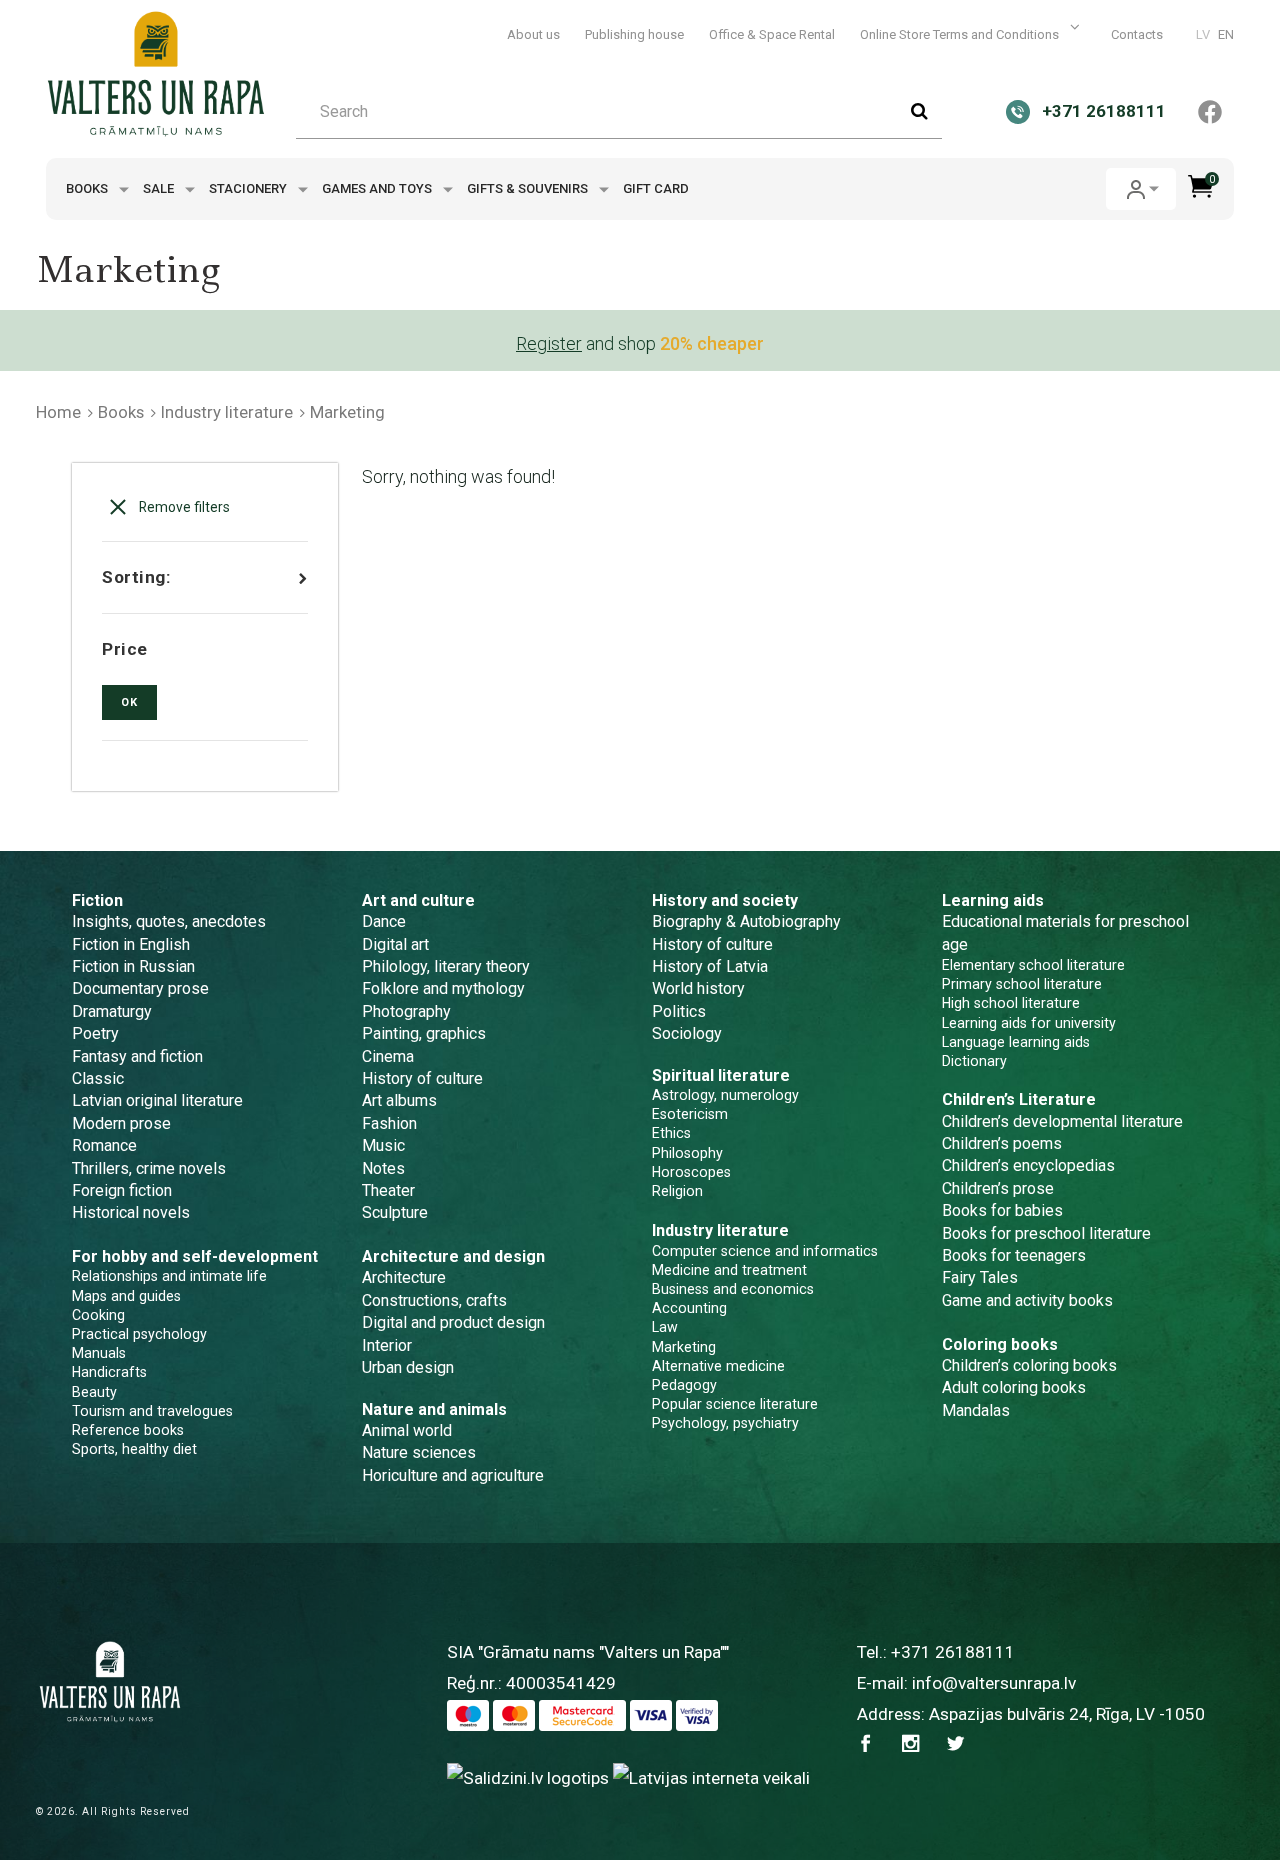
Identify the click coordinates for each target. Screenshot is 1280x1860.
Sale (160, 188)
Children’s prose (998, 1188)
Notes (383, 1168)
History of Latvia (710, 966)
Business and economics (733, 1289)
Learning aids (993, 900)
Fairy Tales (980, 1277)
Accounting (689, 1308)
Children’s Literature (1019, 1099)
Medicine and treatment (729, 1270)
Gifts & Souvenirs (529, 188)
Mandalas (976, 1410)
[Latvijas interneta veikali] (711, 1777)
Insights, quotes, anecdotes (169, 921)
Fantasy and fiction (137, 1056)
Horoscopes (691, 1172)
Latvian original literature (157, 1100)
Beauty (94, 1392)
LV (1203, 34)
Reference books (128, 1430)
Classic (98, 1078)
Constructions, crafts (434, 1300)
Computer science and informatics (765, 1251)
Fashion (389, 1123)
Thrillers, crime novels (149, 1168)
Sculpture (395, 1212)
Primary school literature (1022, 984)
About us (533, 34)
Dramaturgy (112, 1011)
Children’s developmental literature (1062, 1121)
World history (698, 988)
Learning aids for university (1029, 1023)
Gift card (656, 188)
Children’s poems (1002, 1143)
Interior (387, 1345)
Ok (129, 702)
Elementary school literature (1033, 965)
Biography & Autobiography (746, 921)
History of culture (422, 1078)
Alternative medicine (718, 1366)
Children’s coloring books (1029, 1365)
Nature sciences (419, 1452)
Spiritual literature (721, 1075)
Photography (406, 1011)
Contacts (1137, 34)
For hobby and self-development (195, 1256)
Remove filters (183, 507)
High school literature (1011, 1003)
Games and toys (378, 188)
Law (665, 1327)
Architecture (404, 1277)
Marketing (684, 1347)
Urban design (408, 1367)
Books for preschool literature (1046, 1233)
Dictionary (974, 1061)
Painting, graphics (424, 1033)
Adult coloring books (1014, 1387)
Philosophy (687, 1153)
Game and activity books (1027, 1300)
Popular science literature (735, 1404)
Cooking (98, 1315)
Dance (384, 921)
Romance (104, 1145)
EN (1226, 34)
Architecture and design (453, 1256)
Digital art (395, 944)
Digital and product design (453, 1322)
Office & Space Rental (772, 34)
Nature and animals (434, 1409)
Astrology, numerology (725, 1095)
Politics (679, 1011)
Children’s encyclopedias (1028, 1165)
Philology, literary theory (446, 966)
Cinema (388, 1056)
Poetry (95, 1033)
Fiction (97, 900)
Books (88, 188)
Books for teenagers (1014, 1255)
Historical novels (131, 1212)
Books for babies (1002, 1210)
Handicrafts (109, 1372)
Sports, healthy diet (134, 1449)
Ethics (671, 1133)
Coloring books (1000, 1344)
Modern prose (121, 1123)
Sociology (687, 1033)
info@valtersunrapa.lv (994, 1683)
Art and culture (418, 900)
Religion (677, 1191)
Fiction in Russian (133, 966)
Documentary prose (140, 988)
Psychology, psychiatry (725, 1423)
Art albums (399, 1100)
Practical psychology (139, 1334)
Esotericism (690, 1114)
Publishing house (634, 34)
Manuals (99, 1353)
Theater (388, 1190)
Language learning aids (1016, 1042)
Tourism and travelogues (152, 1411)
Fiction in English (131, 944)
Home (58, 412)
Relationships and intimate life (169, 1276)
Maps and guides (126, 1296)
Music (383, 1145)
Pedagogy (684, 1385)
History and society (725, 900)
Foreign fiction (122, 1190)
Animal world (407, 1430)
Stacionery (249, 188)
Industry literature (227, 412)
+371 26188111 (953, 1652)
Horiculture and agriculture (453, 1475)
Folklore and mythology (443, 988)
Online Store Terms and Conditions (961, 34)
